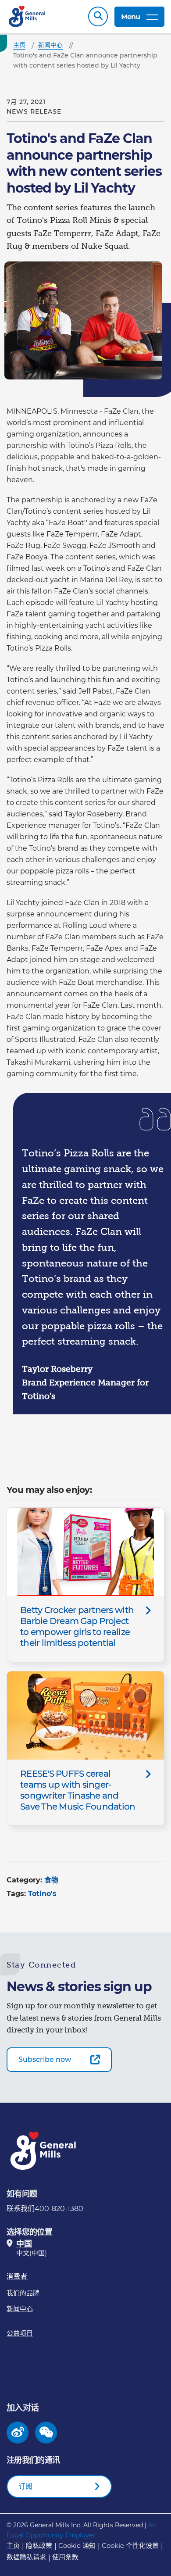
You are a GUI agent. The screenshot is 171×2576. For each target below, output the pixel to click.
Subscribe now (45, 2059)
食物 (51, 1880)
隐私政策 (39, 2546)
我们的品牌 (23, 2293)
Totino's (42, 1894)
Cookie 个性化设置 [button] (130, 2546)
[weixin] (46, 2433)
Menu (130, 16)
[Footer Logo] (44, 2151)
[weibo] (18, 2433)
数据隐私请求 (26, 2557)
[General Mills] (27, 16)
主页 (13, 2546)
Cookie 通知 (77, 2546)
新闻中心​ (20, 2309)
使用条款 (65, 2557)
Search (98, 16)
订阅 (25, 2486)
